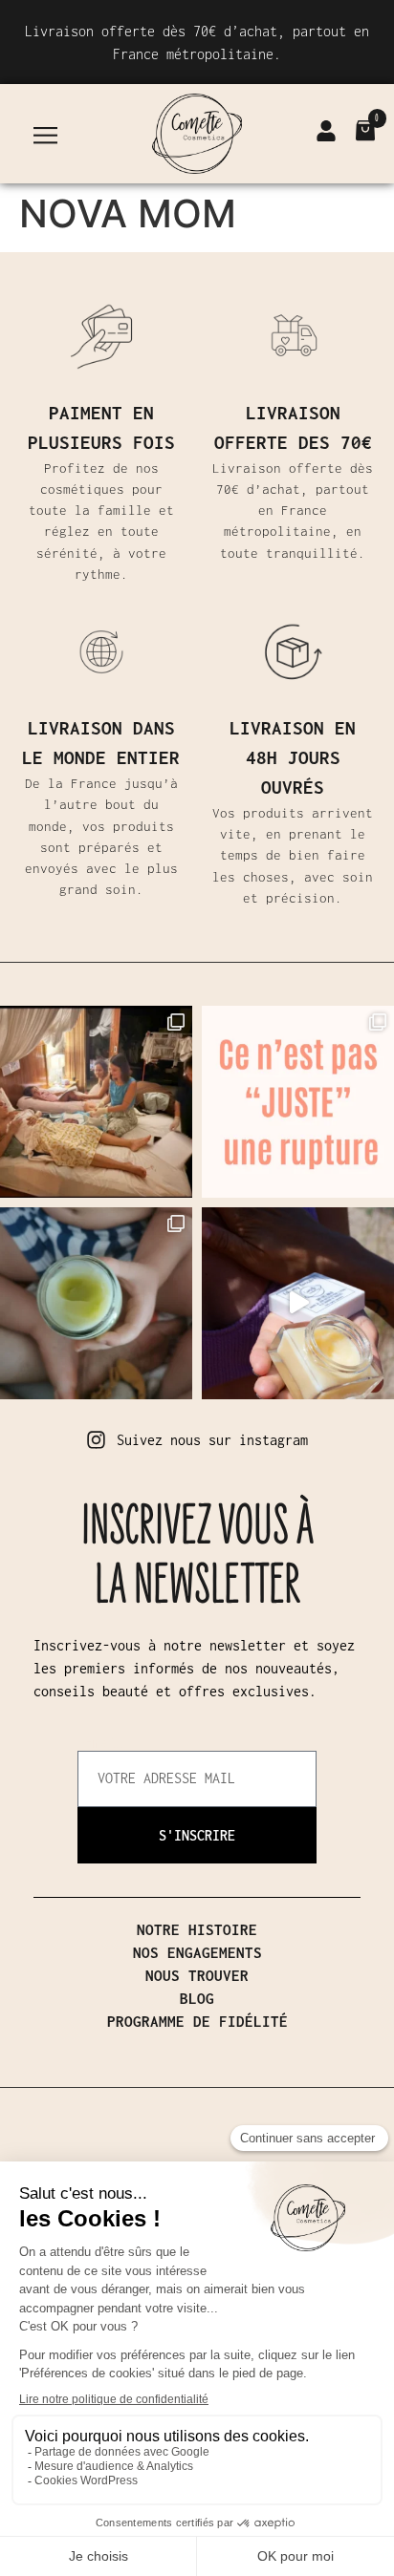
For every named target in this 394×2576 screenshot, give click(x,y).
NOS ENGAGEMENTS (197, 1952)
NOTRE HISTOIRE (197, 1929)
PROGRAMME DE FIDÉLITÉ (197, 2021)
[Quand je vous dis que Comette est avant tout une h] (96, 1303)
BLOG (197, 1998)
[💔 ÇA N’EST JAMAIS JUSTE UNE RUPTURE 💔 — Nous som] (298, 1102)
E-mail (100, 1743)
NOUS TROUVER (197, 1975)
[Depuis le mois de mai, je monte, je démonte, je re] (298, 1303)
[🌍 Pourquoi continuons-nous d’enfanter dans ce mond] (96, 1102)
